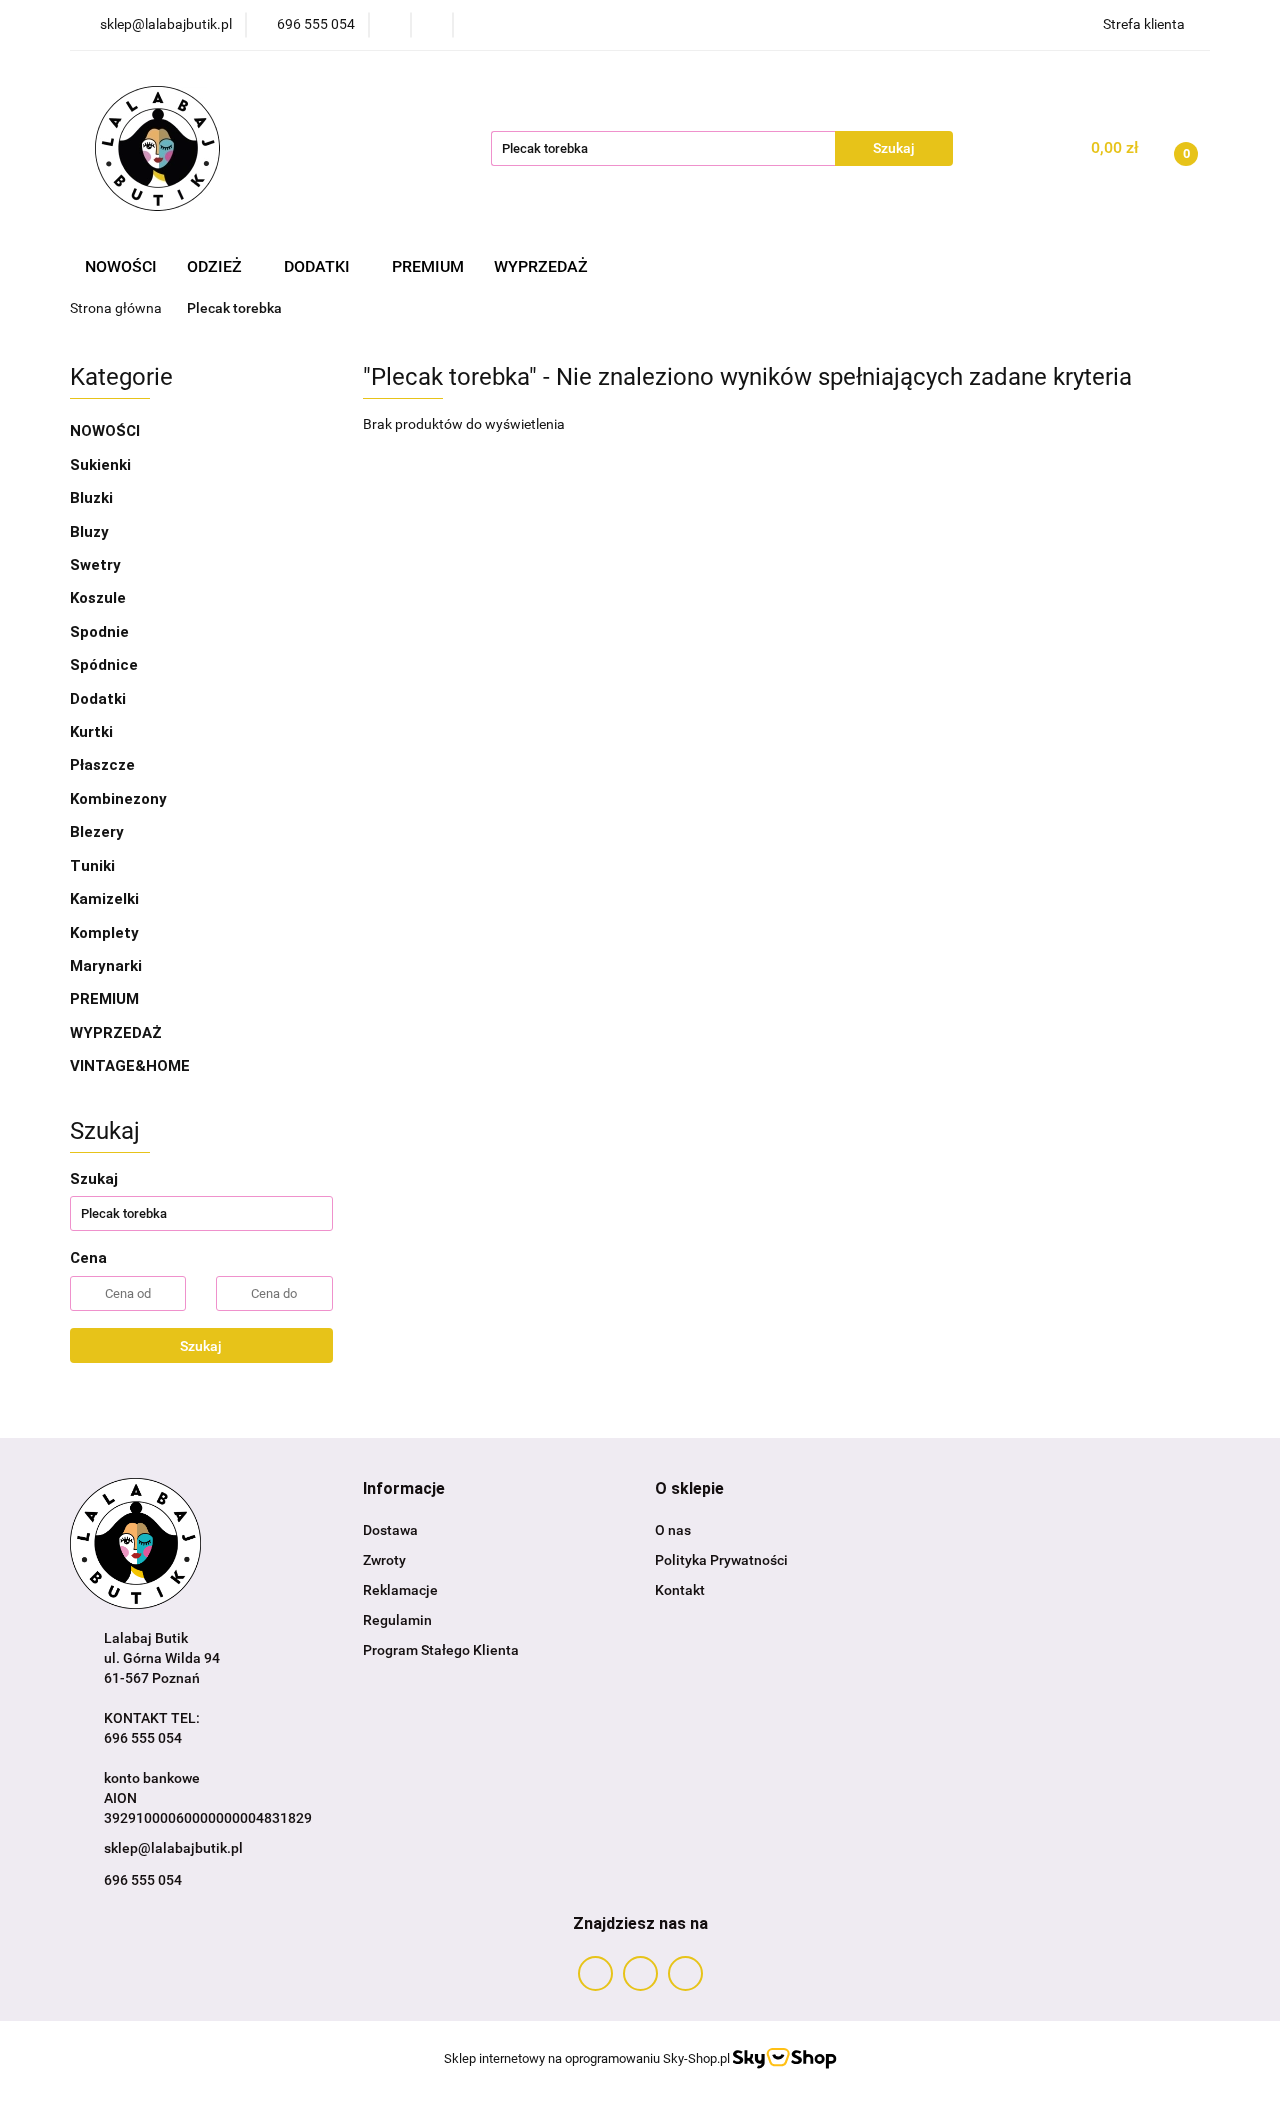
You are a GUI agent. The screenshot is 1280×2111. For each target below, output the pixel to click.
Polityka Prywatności (721, 1560)
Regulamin (397, 1620)
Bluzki (91, 498)
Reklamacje (400, 1590)
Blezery (97, 832)
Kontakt (680, 1590)
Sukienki (100, 465)
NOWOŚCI (121, 266)
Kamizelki (104, 899)
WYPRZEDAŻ (541, 266)
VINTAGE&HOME (130, 1066)
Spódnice (104, 665)
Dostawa (390, 1530)
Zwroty (384, 1560)
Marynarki (106, 966)
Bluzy (89, 532)
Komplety (104, 933)
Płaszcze (102, 765)
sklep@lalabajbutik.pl (173, 1848)
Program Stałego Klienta (441, 1650)
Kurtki (91, 732)
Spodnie (99, 632)
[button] (404, 1489)
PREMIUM (428, 266)
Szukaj (201, 1346)
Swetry (95, 565)
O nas (673, 1530)
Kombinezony (118, 799)
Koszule (98, 598)
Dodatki (100, 699)
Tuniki (92, 866)
